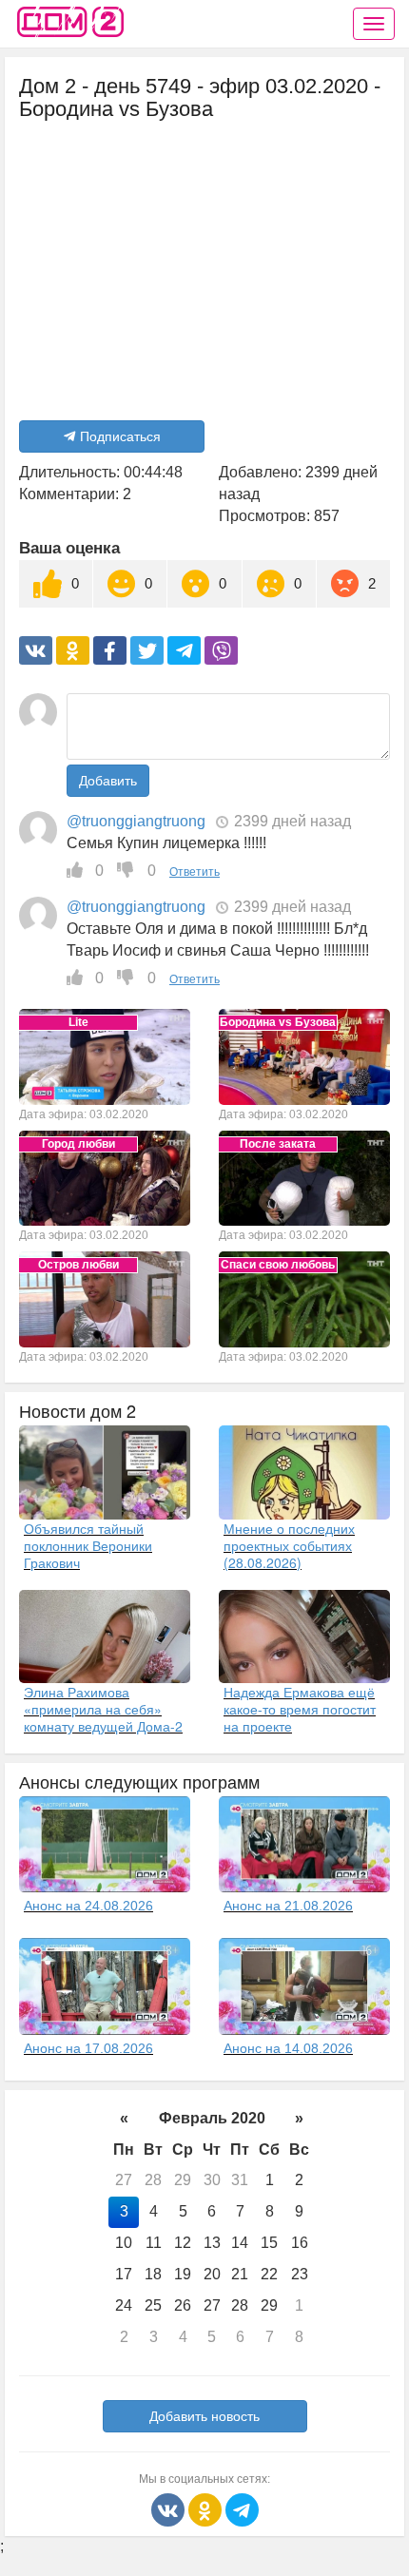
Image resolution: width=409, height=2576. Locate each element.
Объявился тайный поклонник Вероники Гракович (88, 1545)
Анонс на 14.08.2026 (288, 2048)
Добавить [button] (108, 781)
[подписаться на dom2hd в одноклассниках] (207, 2508)
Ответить (195, 872)
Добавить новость (204, 2416)
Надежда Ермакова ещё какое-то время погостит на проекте (300, 1709)
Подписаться (120, 436)
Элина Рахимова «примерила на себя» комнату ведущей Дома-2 (103, 1709)
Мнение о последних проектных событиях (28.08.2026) (289, 1545)
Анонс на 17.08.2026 (88, 2048)
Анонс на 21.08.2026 (288, 1906)
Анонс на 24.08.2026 (88, 1906)
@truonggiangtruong (136, 821)
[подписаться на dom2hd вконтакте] (170, 2508)
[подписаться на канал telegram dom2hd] (242, 2508)
